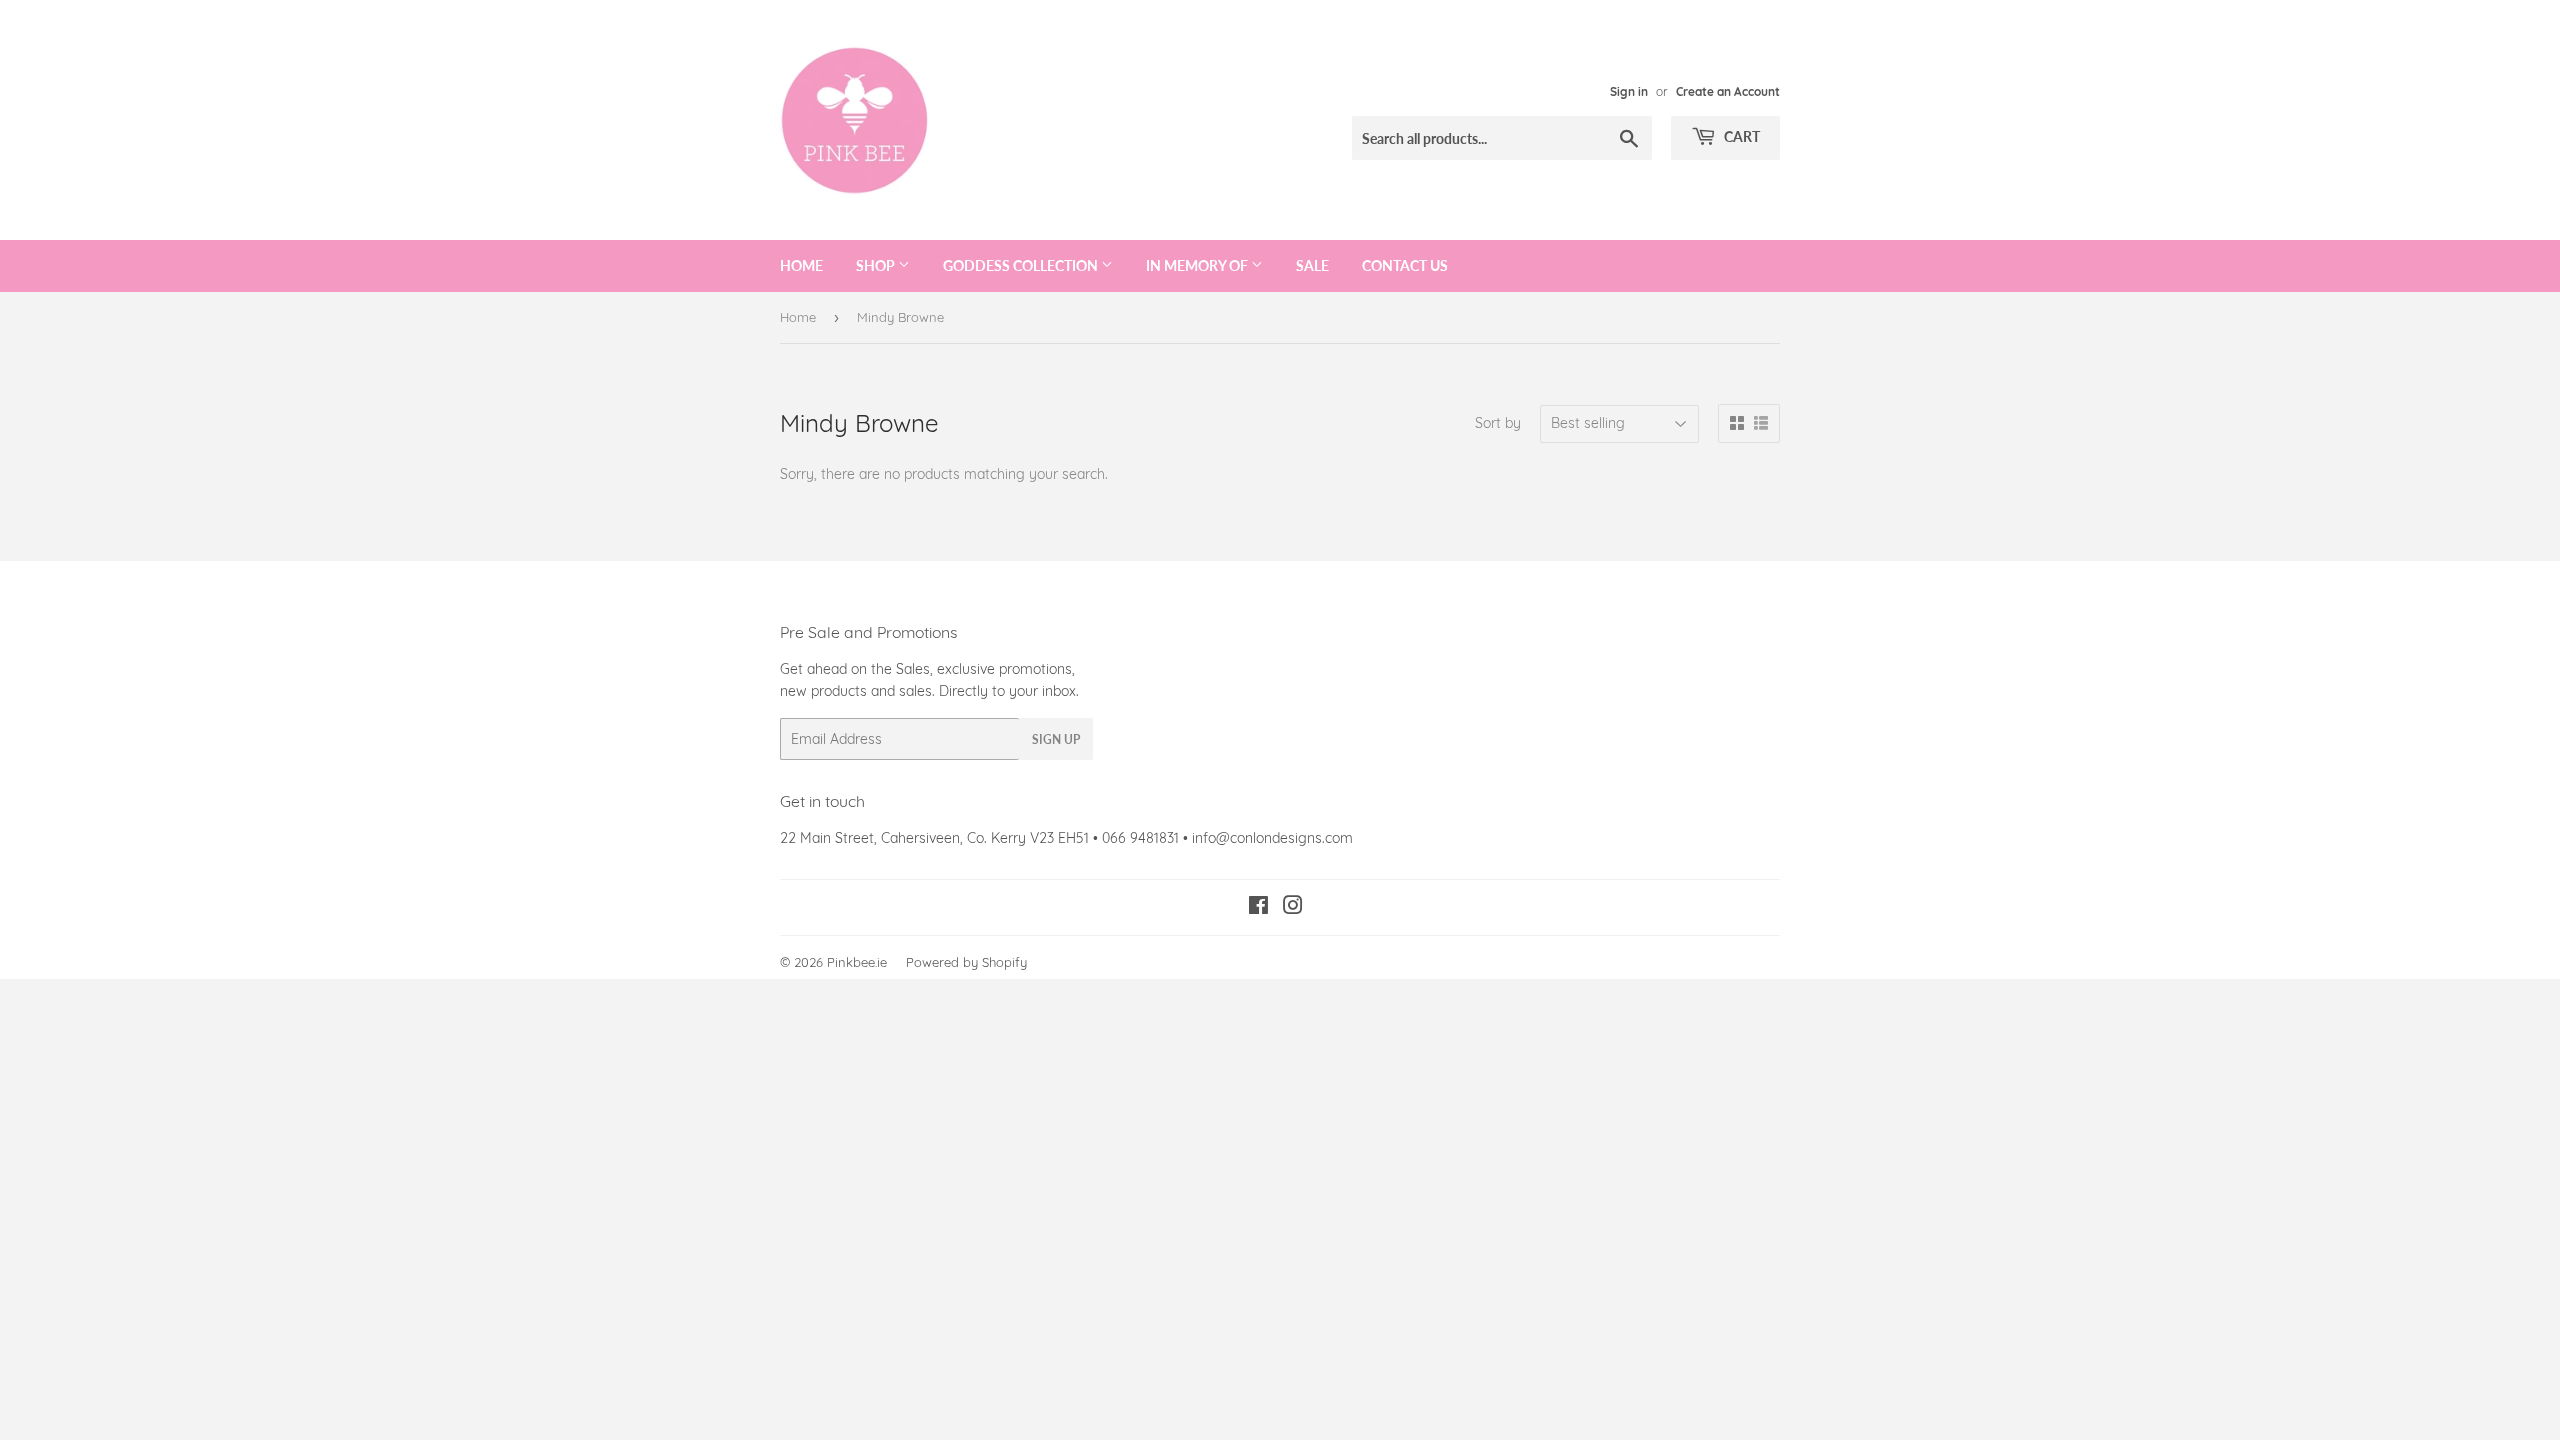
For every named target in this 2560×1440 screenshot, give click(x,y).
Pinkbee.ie (857, 962)
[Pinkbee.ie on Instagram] (1293, 908)
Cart (1740, 136)
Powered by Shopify (966, 962)
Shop (877, 265)
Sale (1312, 265)
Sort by (1498, 423)
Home (801, 265)
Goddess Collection (1022, 265)
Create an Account (1728, 91)
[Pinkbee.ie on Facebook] (1258, 908)
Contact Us (1405, 265)
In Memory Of (1198, 265)
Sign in (1629, 91)
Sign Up (1056, 739)
